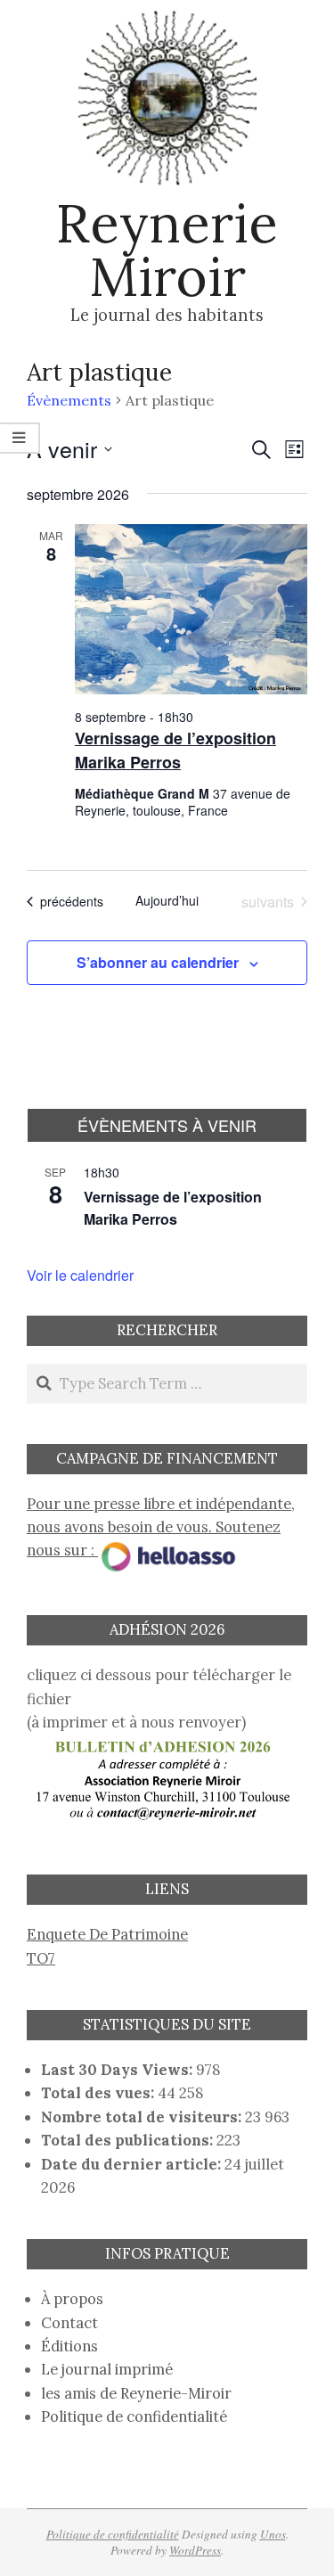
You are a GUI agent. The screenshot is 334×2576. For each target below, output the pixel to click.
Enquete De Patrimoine (107, 1934)
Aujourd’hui (167, 901)
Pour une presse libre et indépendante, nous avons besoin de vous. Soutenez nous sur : (161, 1527)
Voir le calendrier (80, 1275)
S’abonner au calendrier (158, 962)
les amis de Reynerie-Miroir (136, 2393)
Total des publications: (129, 2140)
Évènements (69, 400)
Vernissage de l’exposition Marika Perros (175, 750)
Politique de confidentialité (134, 2416)
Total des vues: (99, 2093)
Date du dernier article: (133, 2164)
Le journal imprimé (107, 2369)
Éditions (69, 2346)
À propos (72, 2299)
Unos (273, 2534)
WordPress (195, 2550)
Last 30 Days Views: (118, 2070)
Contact (69, 2323)
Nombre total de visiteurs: (143, 2117)
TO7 (41, 1958)
